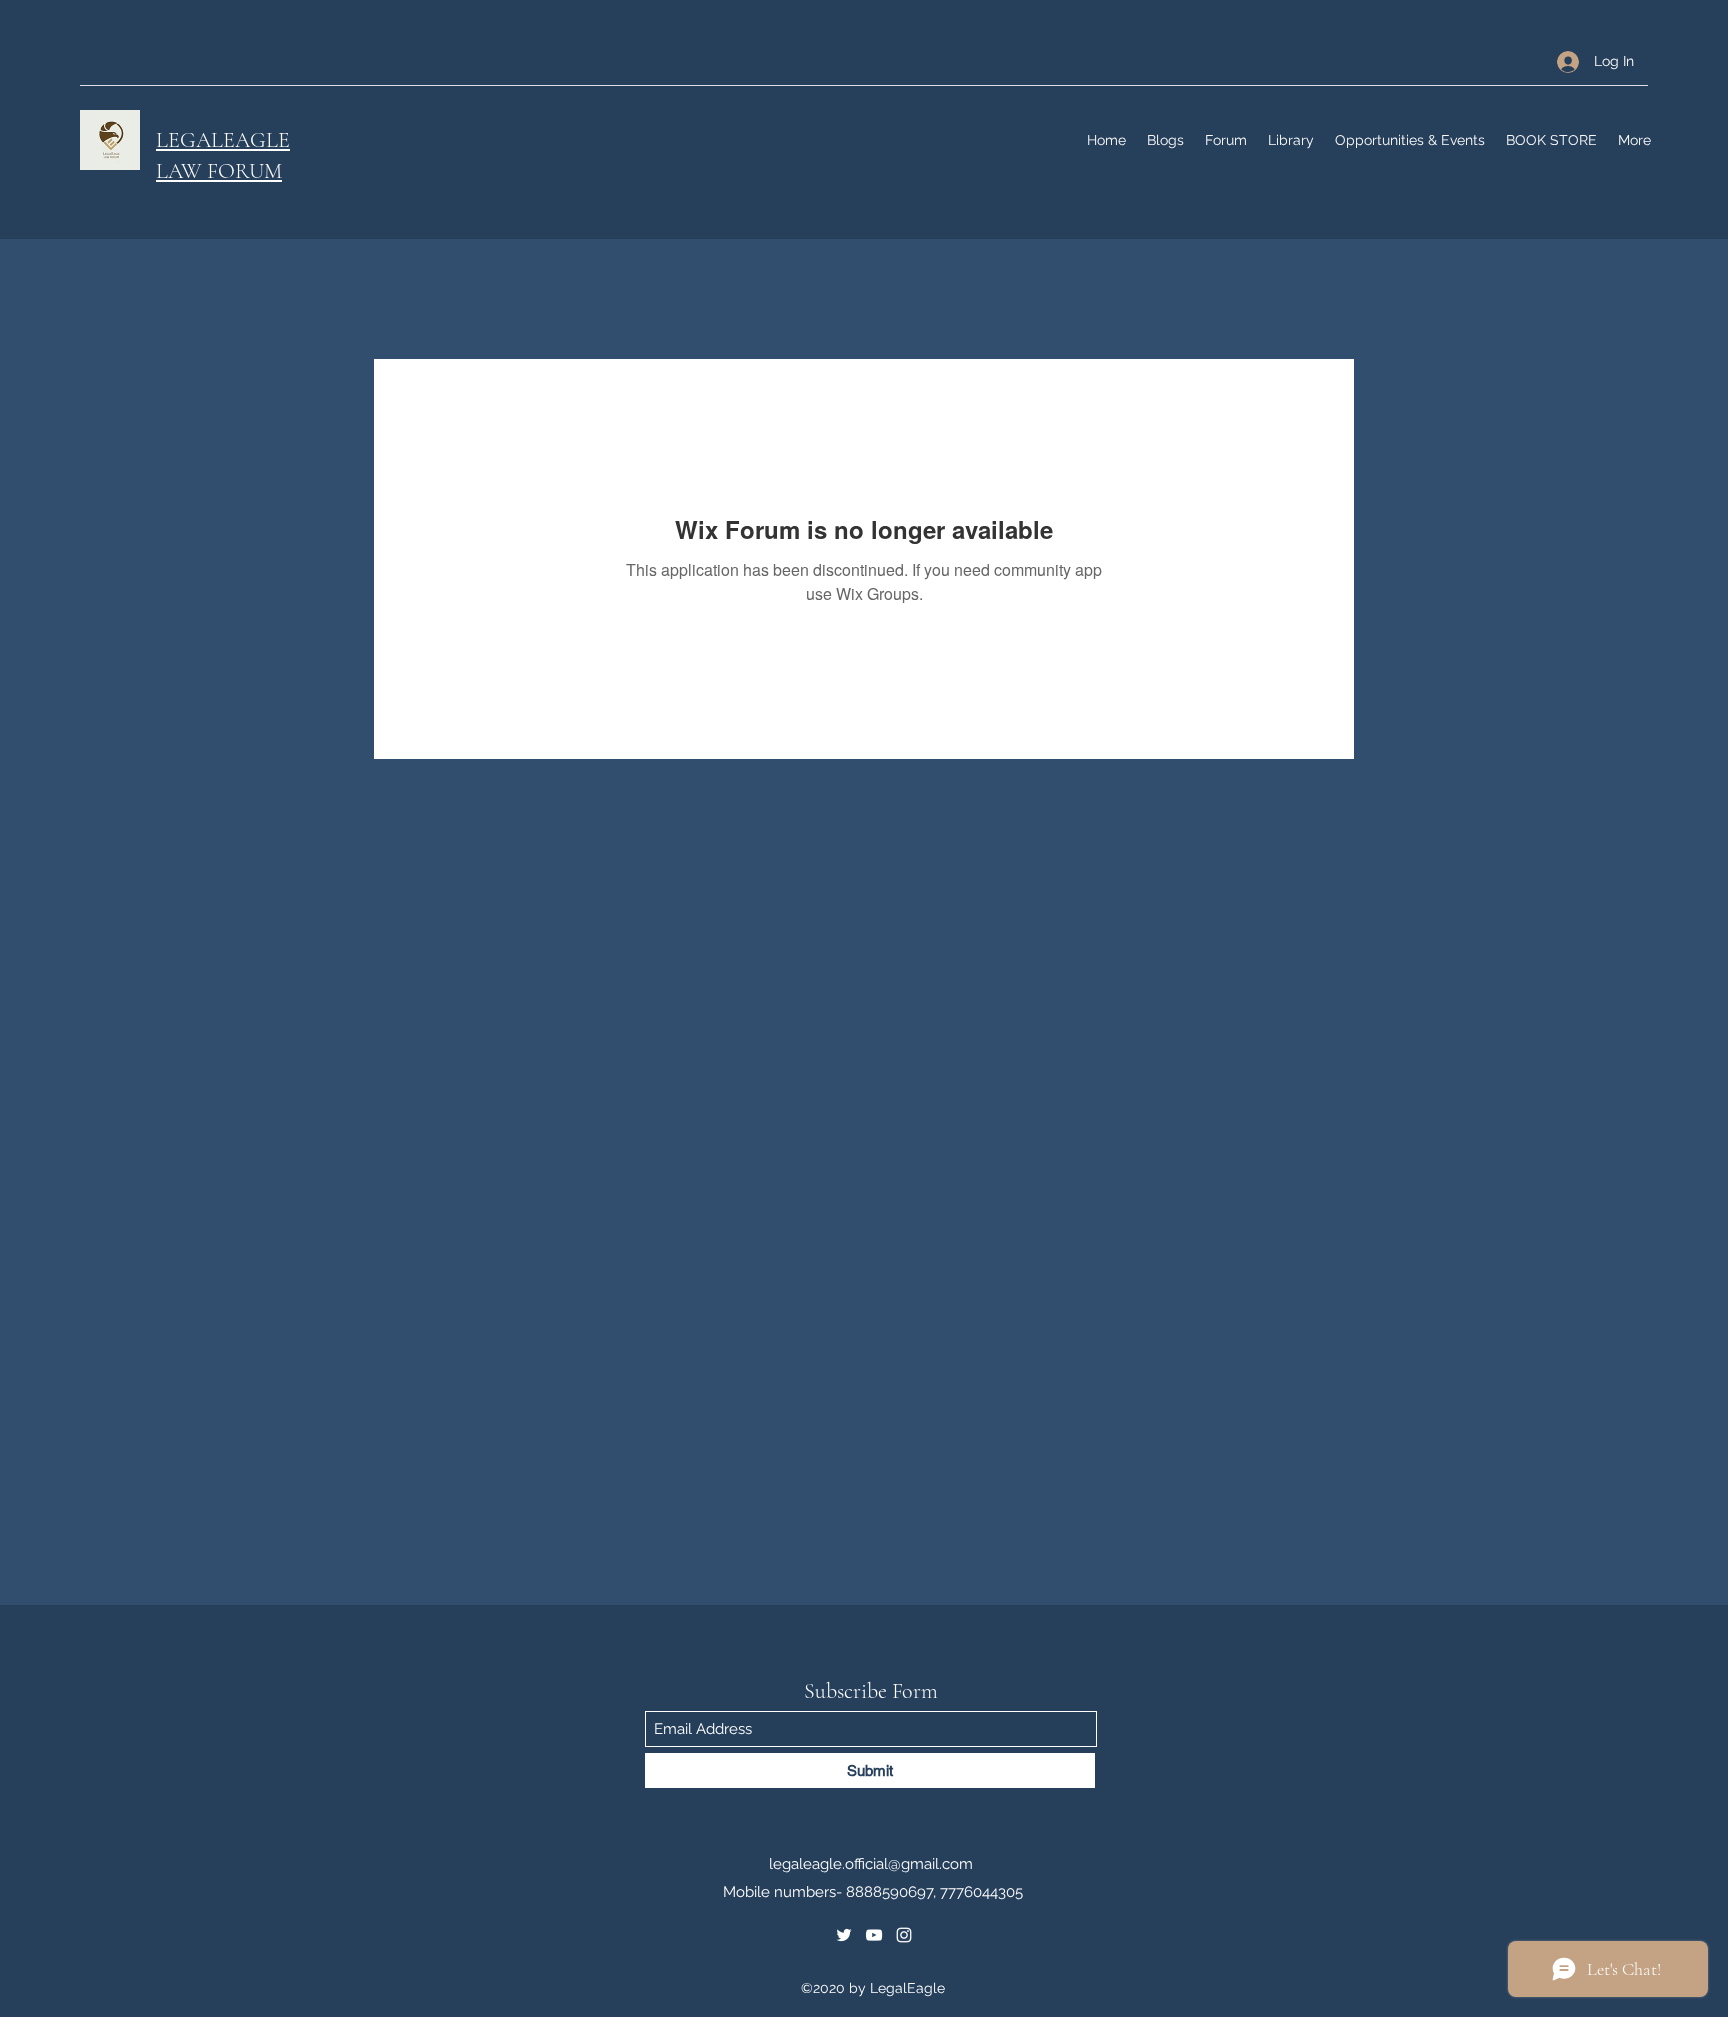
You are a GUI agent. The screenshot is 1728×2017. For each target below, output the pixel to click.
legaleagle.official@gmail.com (871, 1864)
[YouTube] (874, 1935)
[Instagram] (904, 1935)
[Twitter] (844, 1935)
